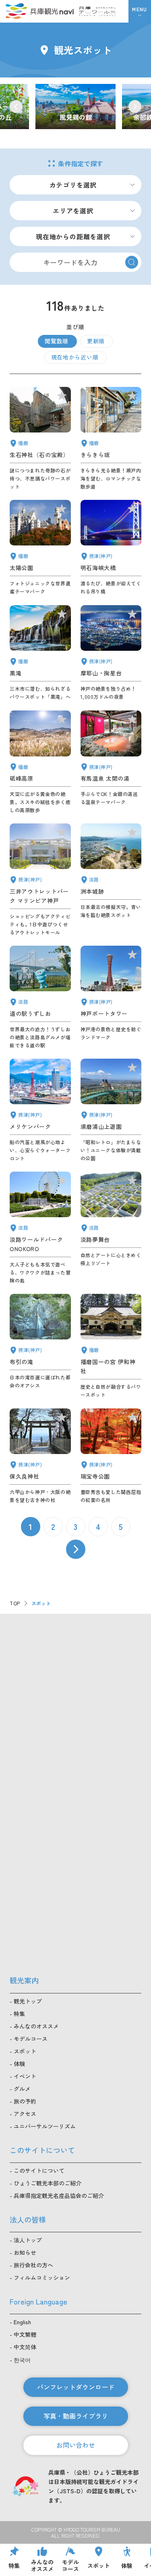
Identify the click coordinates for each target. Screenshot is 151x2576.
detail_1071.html (111, 1228)
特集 (19, 2014)
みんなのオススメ (36, 2026)
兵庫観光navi (39, 11)
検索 (132, 262)
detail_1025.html (40, 1456)
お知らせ (25, 2252)
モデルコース (31, 2039)
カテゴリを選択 (73, 185)
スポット (25, 2051)
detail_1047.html (40, 439)
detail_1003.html (40, 1110)
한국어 (22, 2360)
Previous (16, 107)
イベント (25, 2076)
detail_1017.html (111, 1110)
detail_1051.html (40, 548)
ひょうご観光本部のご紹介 (48, 2183)
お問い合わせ (76, 2445)
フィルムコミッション (42, 2277)
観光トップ (28, 2001)
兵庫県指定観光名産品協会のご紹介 (59, 2196)
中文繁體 (25, 2334)
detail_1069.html (40, 1228)
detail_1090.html (40, 762)
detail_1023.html (40, 1346)
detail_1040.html (40, 653)
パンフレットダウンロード (76, 2387)
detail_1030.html (111, 762)
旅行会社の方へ (33, 2265)
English (22, 2322)
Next (135, 107)
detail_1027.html (111, 548)
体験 (19, 2064)
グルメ (22, 2089)
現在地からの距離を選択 (73, 236)
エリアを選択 (73, 211)
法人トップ (28, 2240)
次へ (76, 1549)
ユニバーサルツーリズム (45, 2126)
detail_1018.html (111, 1456)
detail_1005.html (40, 880)
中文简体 (25, 2347)
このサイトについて (39, 2171)
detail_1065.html (111, 880)
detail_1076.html (40, 997)
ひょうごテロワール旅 (97, 11)
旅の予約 (25, 2101)
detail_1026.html (111, 653)
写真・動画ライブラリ (76, 2416)
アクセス (25, 2114)
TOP (15, 1603)
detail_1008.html (111, 997)
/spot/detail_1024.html (75, 107)
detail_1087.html (111, 439)
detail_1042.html (111, 1346)
